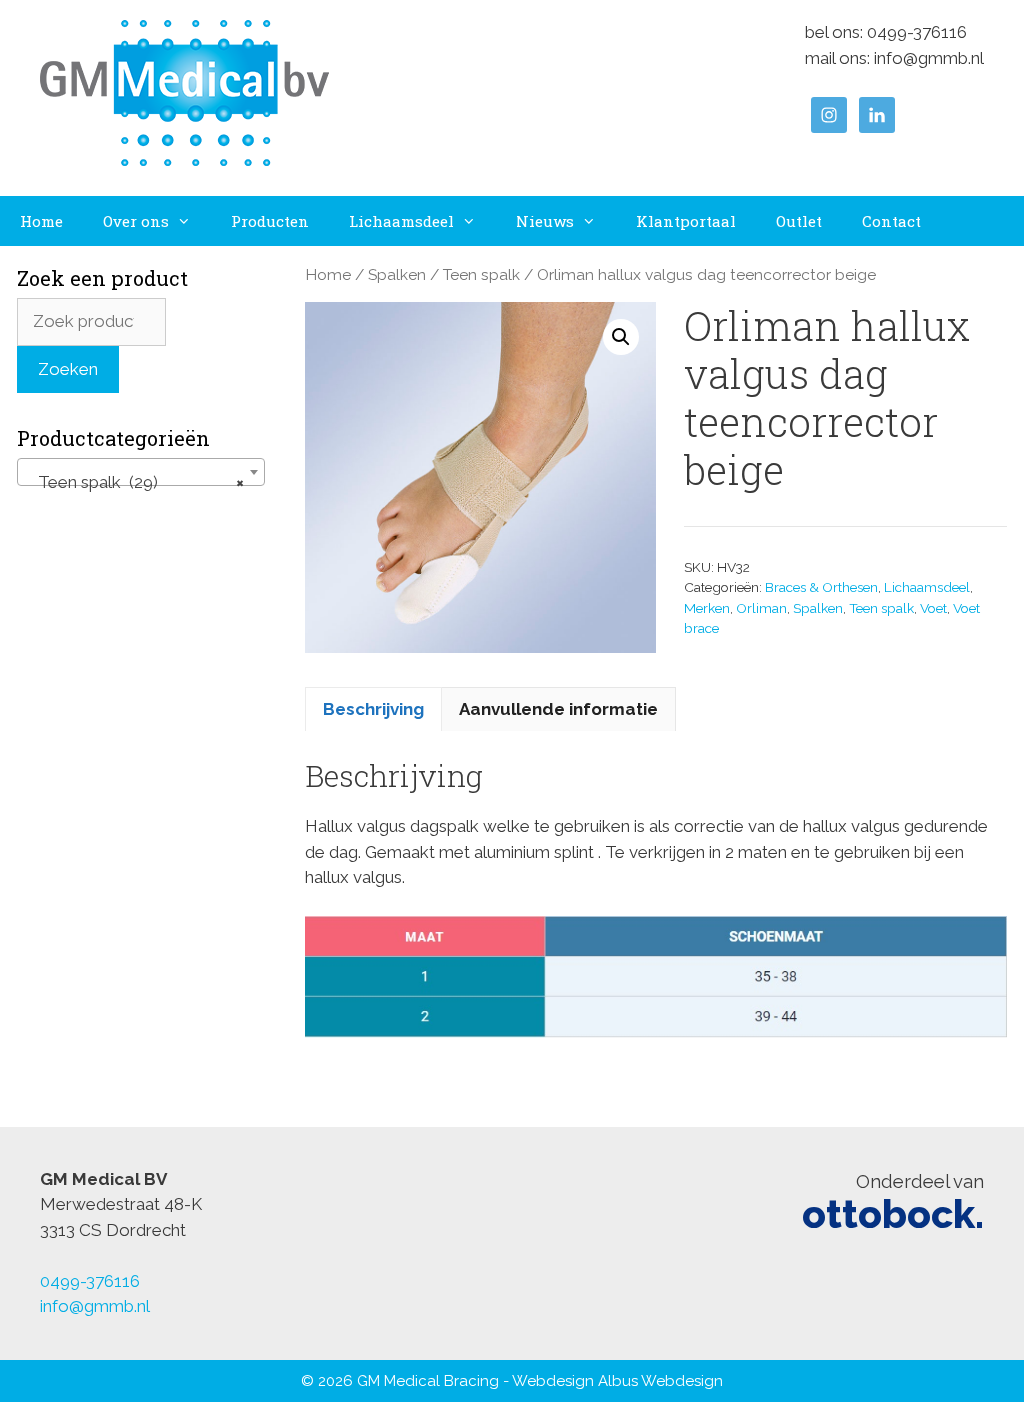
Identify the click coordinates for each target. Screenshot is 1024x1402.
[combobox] (141, 472)
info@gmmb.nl (929, 58)
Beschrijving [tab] (373, 709)
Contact (891, 221)
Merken (707, 608)
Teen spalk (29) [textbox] (135, 482)
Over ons (136, 221)
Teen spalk (481, 274)
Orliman (761, 608)
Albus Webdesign (660, 1381)
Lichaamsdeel (401, 221)
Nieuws (545, 221)
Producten (270, 221)
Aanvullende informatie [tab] (558, 709)
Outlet (799, 221)
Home (41, 221)
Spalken (397, 274)
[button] (621, 337)
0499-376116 (917, 32)
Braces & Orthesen (821, 587)
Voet (933, 608)
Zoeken (68, 369)
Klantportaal (686, 221)
